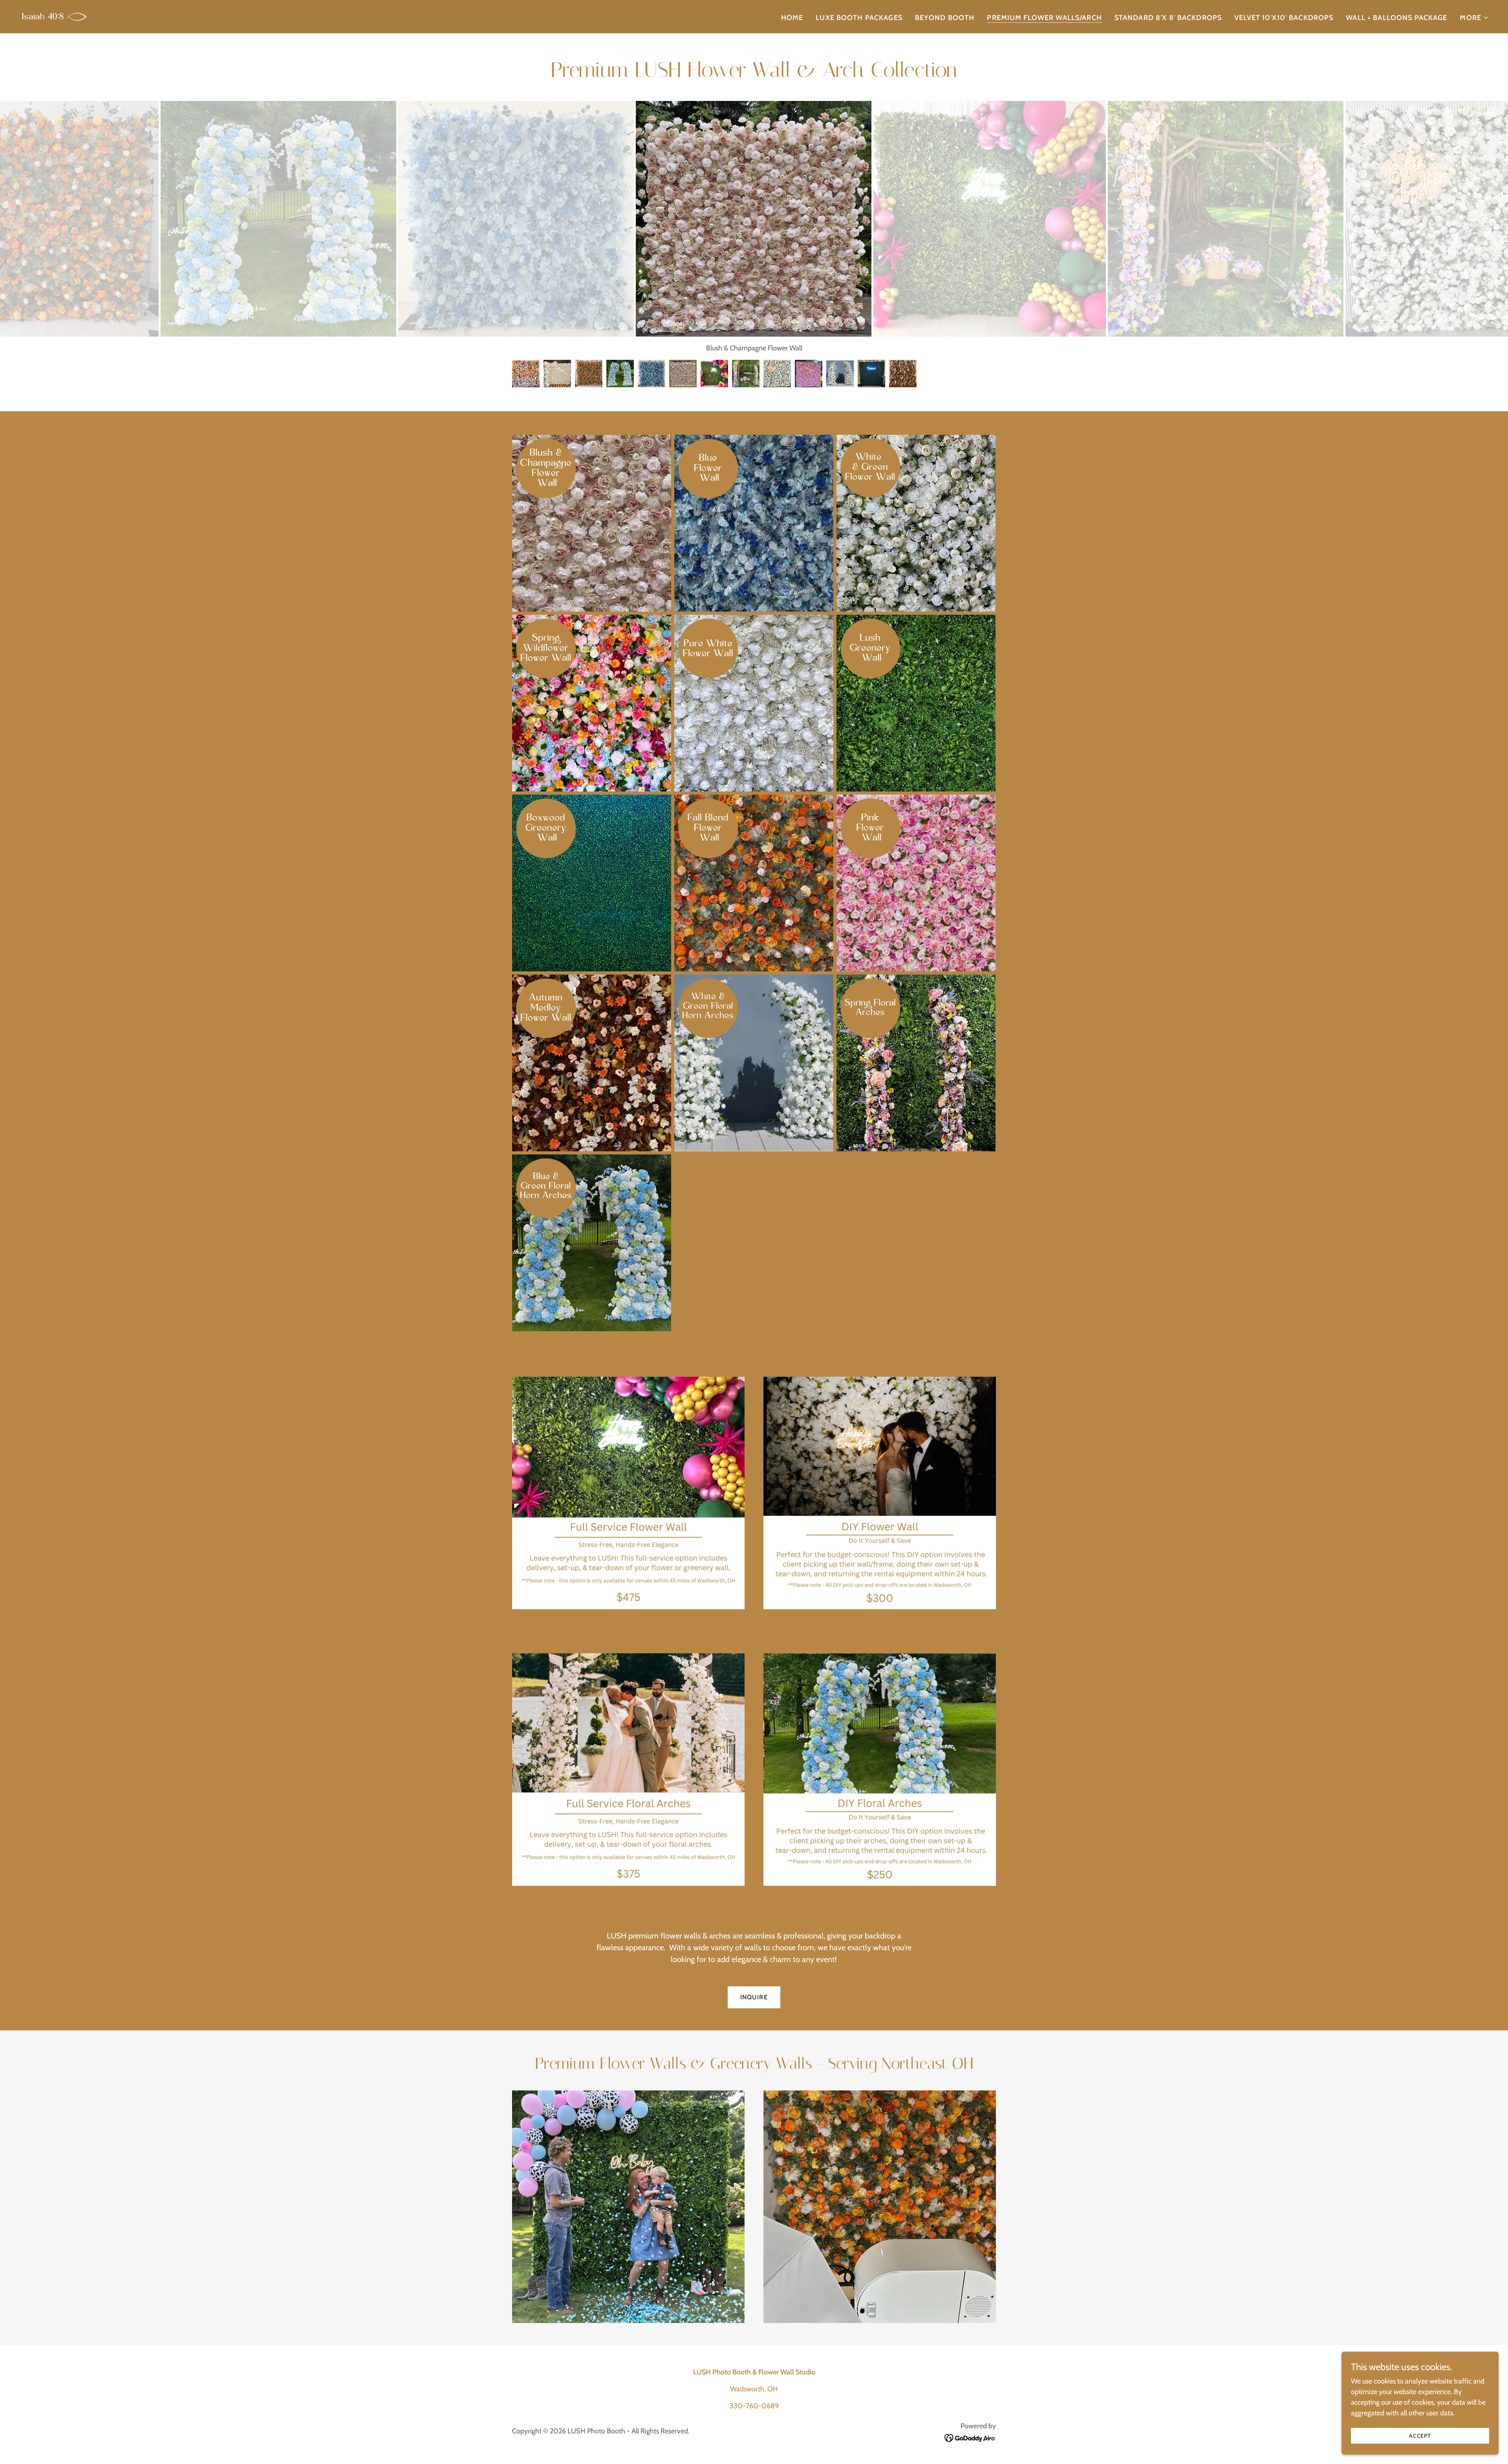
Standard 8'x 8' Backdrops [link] (1168, 18)
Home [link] (792, 18)
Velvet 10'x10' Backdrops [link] (1284, 18)
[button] (1474, 18)
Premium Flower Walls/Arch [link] (1044, 18)
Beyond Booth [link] (945, 18)
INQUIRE (754, 1997)
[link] (54, 16)
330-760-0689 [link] (754, 2406)
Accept (1420, 2436)
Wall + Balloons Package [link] (1396, 18)
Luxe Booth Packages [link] (859, 18)
